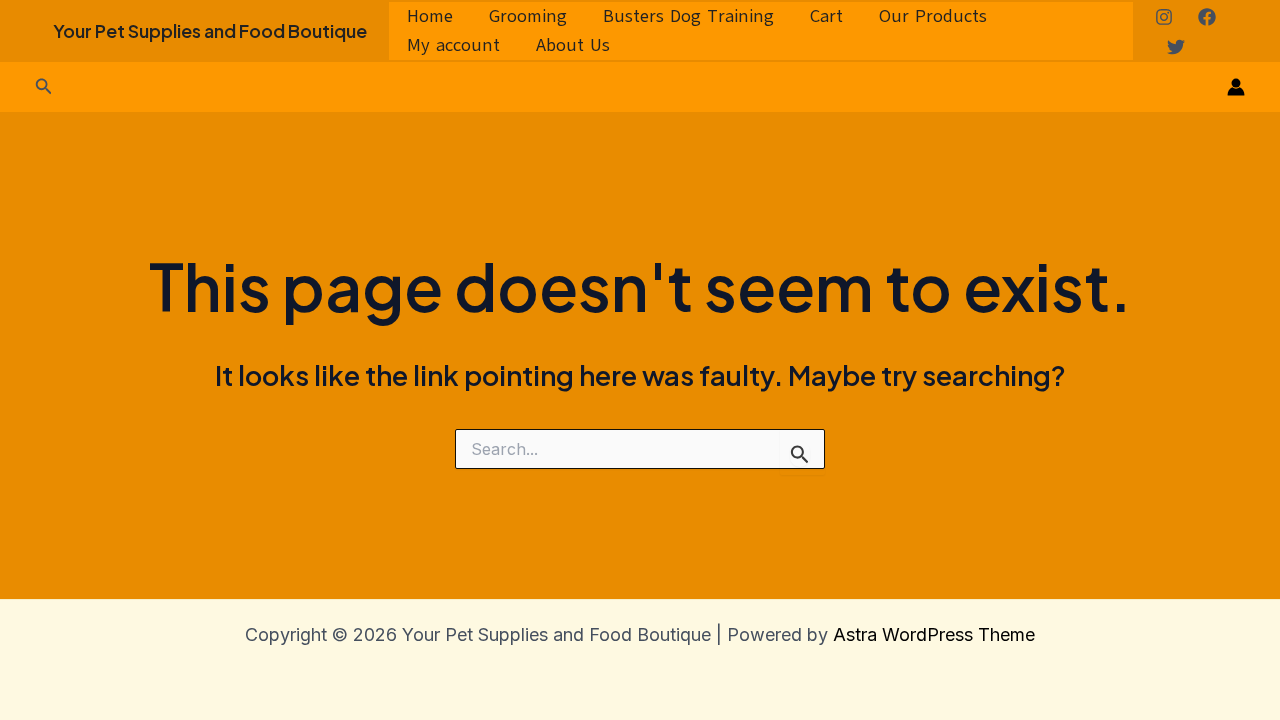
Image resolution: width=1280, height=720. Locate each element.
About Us (573, 45)
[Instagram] (1164, 17)
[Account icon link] (1236, 87)
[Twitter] (1176, 47)
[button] (44, 86)
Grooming (528, 16)
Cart (826, 16)
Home (430, 16)
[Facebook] (1207, 17)
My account (453, 45)
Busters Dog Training (688, 16)
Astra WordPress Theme (934, 634)
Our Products (933, 16)
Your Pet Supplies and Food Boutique (210, 30)
